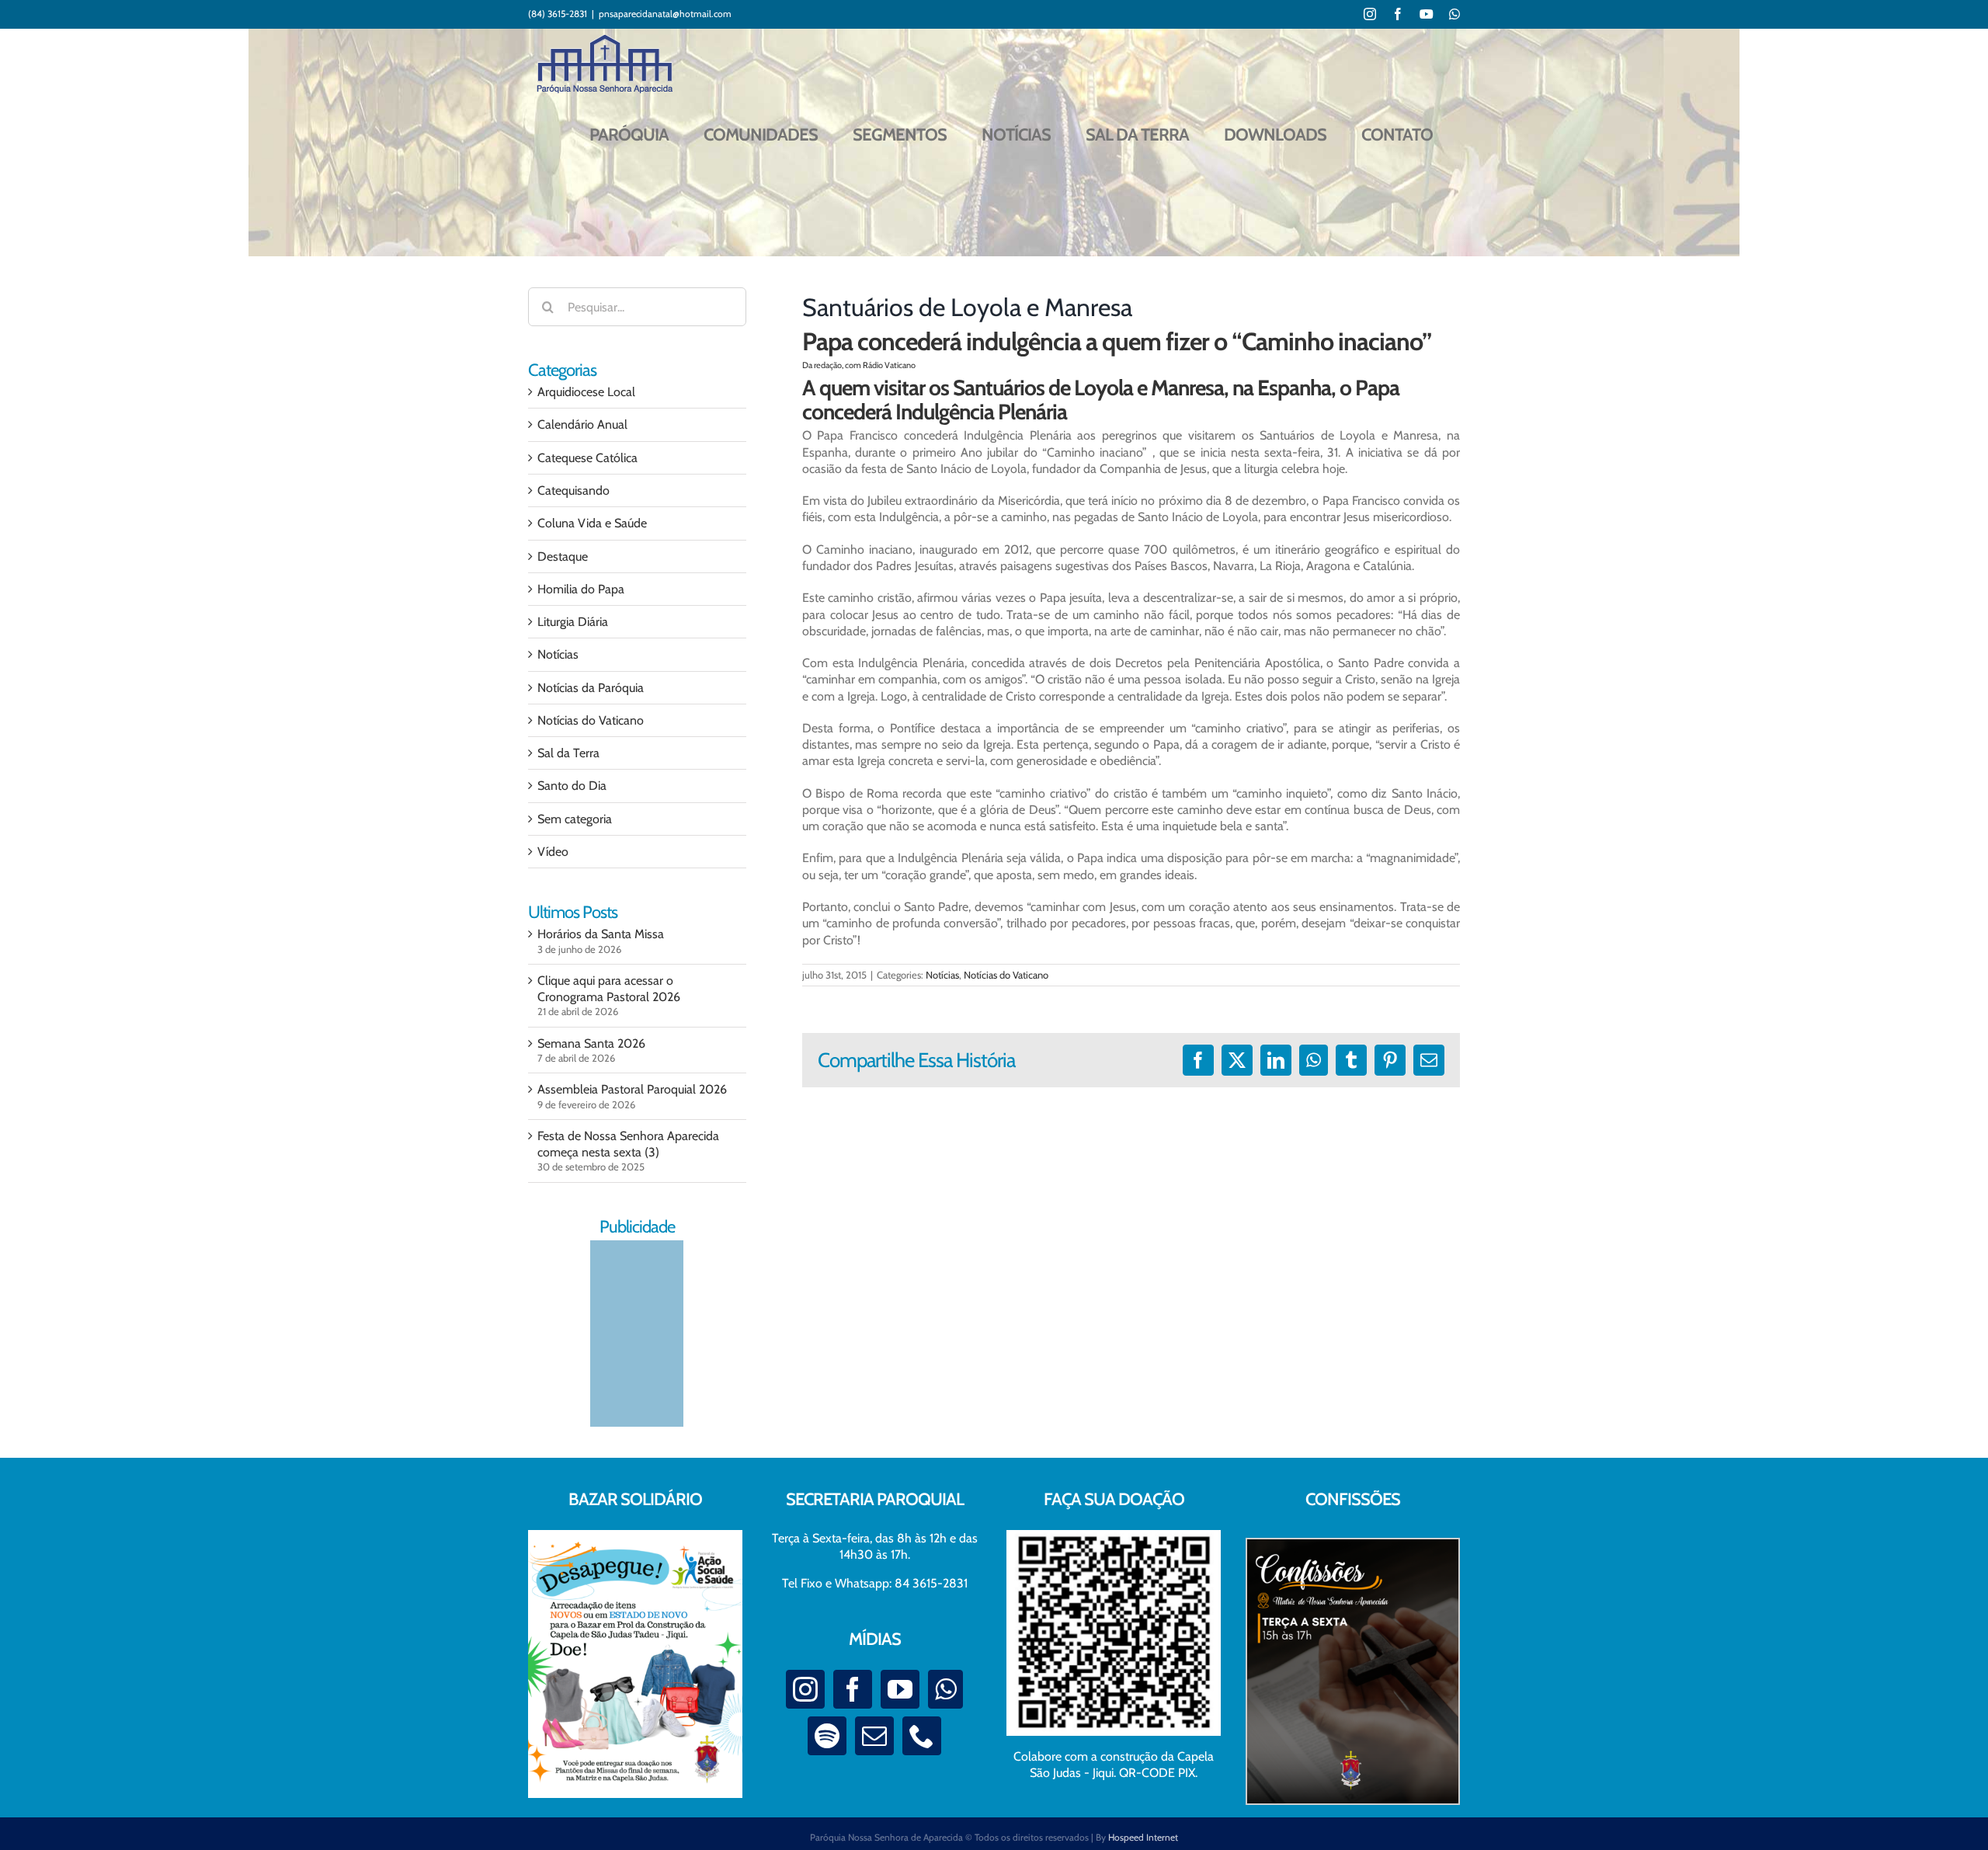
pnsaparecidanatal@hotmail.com (665, 14)
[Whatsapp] (945, 1689)
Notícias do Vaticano (1006, 975)
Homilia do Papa (581, 589)
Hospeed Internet (1143, 1837)
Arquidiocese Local (586, 392)
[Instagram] (805, 1689)
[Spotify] (827, 1736)
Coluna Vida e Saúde (592, 523)
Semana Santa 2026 (591, 1043)
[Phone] (922, 1736)
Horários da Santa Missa (601, 934)
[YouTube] (900, 1689)
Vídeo (553, 852)
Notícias (942, 975)
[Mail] (874, 1736)
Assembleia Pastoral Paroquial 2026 (632, 1089)
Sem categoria (575, 819)
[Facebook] (853, 1689)
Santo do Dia (572, 786)
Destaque (563, 556)
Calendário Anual (582, 424)
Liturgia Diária (573, 622)
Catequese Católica (587, 458)
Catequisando (573, 490)
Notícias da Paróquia (591, 688)
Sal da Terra (568, 753)
